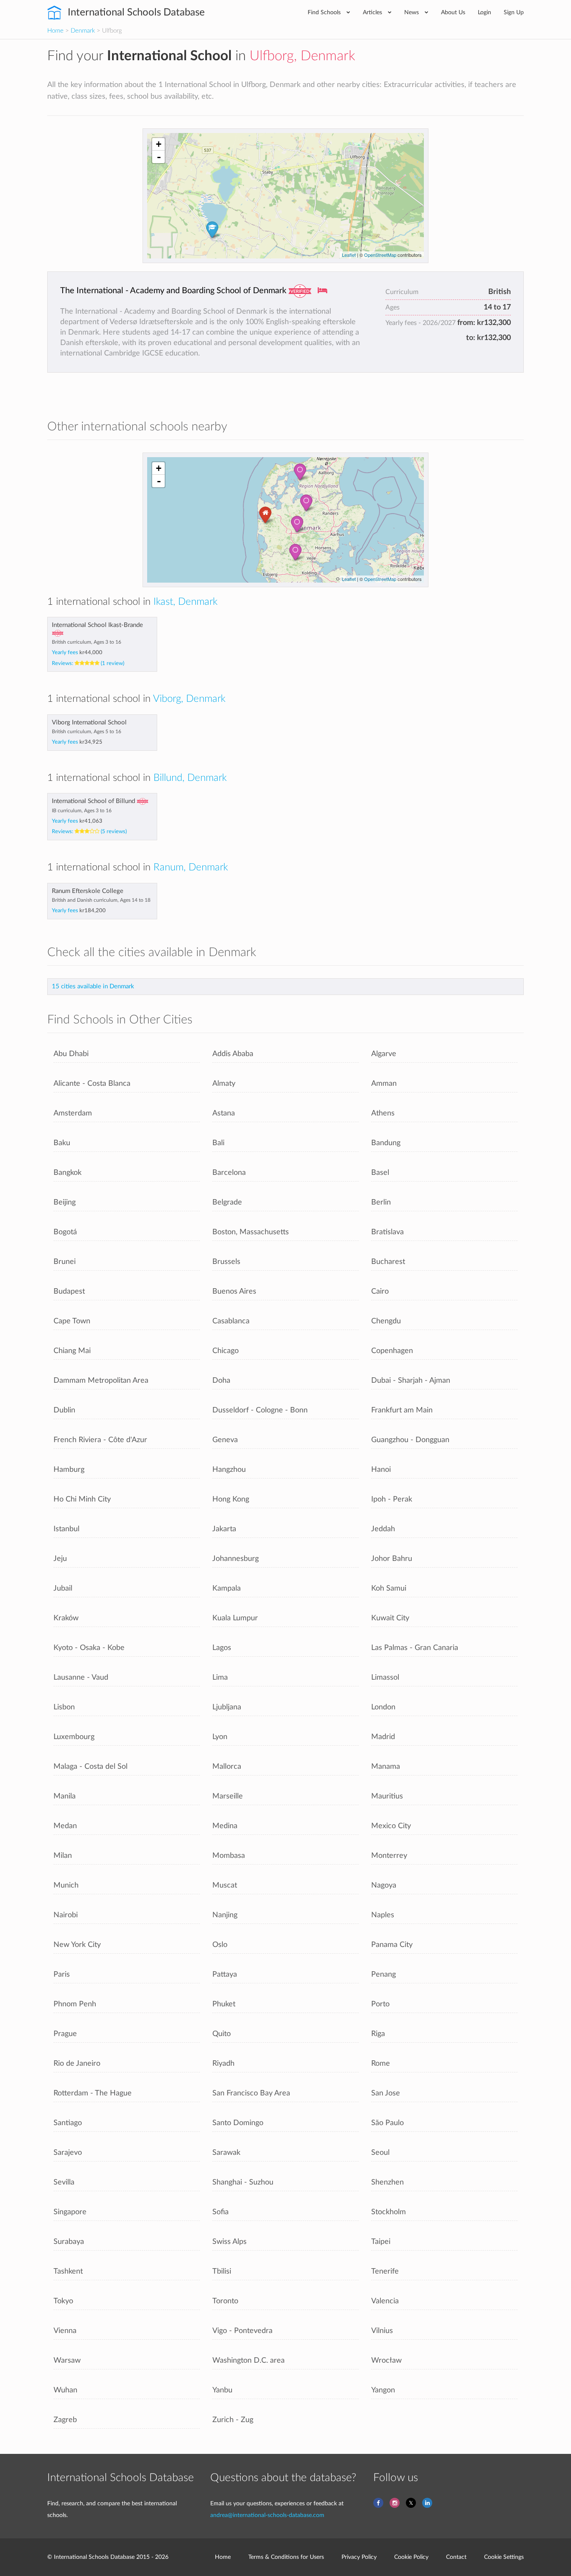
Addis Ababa (233, 1054)
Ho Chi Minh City (82, 1499)
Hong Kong (231, 1499)
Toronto (225, 2301)
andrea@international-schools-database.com (267, 2515)
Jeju (60, 1559)
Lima (220, 1677)
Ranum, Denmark (191, 867)
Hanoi (381, 1470)
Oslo (220, 1945)
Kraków (66, 1618)
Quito (222, 2034)
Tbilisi (222, 2271)
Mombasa (229, 1856)
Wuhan (65, 2390)
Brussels (226, 1262)
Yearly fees (77, 652)
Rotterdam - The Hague (93, 2093)
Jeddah (383, 1529)
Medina (225, 1826)
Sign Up (514, 12)
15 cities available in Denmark (93, 986)
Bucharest (388, 1262)
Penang (384, 1974)
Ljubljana (227, 1707)
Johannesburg (236, 1559)
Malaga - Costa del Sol (90, 1766)
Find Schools (325, 12)
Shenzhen (387, 2182)
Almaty (224, 1083)
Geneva (225, 1440)
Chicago (226, 1351)
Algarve (384, 1054)
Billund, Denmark (190, 778)
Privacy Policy (359, 2557)
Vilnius (382, 2331)
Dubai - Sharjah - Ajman (411, 1380)
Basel (380, 1173)
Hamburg (69, 1470)
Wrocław (386, 2360)
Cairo (380, 1291)
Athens (383, 1113)
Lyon (220, 1737)
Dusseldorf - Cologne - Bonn (260, 1410)
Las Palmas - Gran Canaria (415, 1648)
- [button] (159, 157)
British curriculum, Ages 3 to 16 (87, 642)
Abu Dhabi (71, 1054)
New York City (77, 1945)
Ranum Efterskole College (88, 891)
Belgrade (227, 1202)
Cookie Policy (411, 2557)
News (412, 12)
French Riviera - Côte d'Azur (100, 1440)
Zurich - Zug (233, 2420)
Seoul (380, 2153)
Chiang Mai (72, 1351)
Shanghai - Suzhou (243, 2182)
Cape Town (72, 1321)
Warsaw (67, 2360)
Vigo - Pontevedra (242, 2331)
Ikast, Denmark (185, 602)
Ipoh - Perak (392, 1499)
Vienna (65, 2331)
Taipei (381, 2242)
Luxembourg (74, 1737)
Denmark (83, 31)
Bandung (386, 1143)
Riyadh (223, 2063)
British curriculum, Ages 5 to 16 (87, 732)
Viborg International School (89, 723)
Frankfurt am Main (402, 1410)
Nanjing (225, 1915)
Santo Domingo (238, 2123)
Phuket (224, 2004)
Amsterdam (73, 1113)
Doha (221, 1380)
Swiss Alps (229, 2242)
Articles (373, 12)
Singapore (70, 2212)
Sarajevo (68, 2153)
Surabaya (69, 2242)
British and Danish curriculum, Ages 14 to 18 (101, 900)
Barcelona (229, 1173)
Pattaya (225, 1974)
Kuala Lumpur (235, 1618)
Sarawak (226, 2153)
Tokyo (63, 2301)
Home (55, 31)
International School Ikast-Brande (97, 625)
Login (484, 12)
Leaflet (349, 255)
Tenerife (385, 2271)
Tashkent (68, 2271)
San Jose (386, 2093)
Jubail (63, 1588)
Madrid (383, 1737)
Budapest (69, 1291)
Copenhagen (392, 1351)
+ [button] (159, 144)
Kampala (227, 1588)
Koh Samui (389, 1588)
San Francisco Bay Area (251, 2093)
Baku (62, 1143)
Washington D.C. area (249, 2360)
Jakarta (224, 1529)
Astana (224, 1113)
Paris (62, 1974)
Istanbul (66, 1529)
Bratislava (387, 1232)
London (383, 1707)
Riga (378, 2034)
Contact (456, 2557)
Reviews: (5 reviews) (89, 831)
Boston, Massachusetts (251, 1232)
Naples (383, 1915)
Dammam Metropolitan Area (101, 1380)
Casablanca (231, 1321)
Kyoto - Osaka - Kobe (89, 1648)
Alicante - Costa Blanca (92, 1083)
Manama (386, 1766)
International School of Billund (93, 801)
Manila (65, 1796)
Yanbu (222, 2390)
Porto (380, 2004)
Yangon (383, 2390)
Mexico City (391, 1826)
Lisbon (64, 1707)
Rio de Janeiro (77, 2063)
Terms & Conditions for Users (286, 2557)
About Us (453, 12)
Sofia (220, 2212)
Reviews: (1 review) (88, 663)
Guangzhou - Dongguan (410, 1440)
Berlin (381, 1202)
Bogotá (65, 1232)
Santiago (68, 2123)
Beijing (65, 1202)
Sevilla (64, 2182)
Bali (218, 1143)
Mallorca (227, 1766)
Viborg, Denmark (189, 699)
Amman (384, 1083)
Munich (66, 1885)
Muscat (225, 1885)
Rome (381, 2063)
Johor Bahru (392, 1559)
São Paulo (387, 2123)
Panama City (392, 1945)
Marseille (228, 1796)
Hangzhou (229, 1470)
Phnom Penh (75, 2004)
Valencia (385, 2301)
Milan (63, 1856)
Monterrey (389, 1856)
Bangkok (68, 1173)
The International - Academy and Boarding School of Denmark (173, 291)
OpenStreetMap (380, 255)
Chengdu (386, 1321)
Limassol (385, 1677)
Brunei (65, 1262)
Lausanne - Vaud (81, 1677)
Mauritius (387, 1796)
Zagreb (65, 2420)
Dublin (64, 1410)
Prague (65, 2034)
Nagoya (384, 1885)
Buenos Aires (234, 1291)
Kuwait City (390, 1618)
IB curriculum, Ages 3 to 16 (82, 811)
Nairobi (66, 1915)
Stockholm (389, 2212)
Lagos (222, 1648)
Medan (65, 1826)
